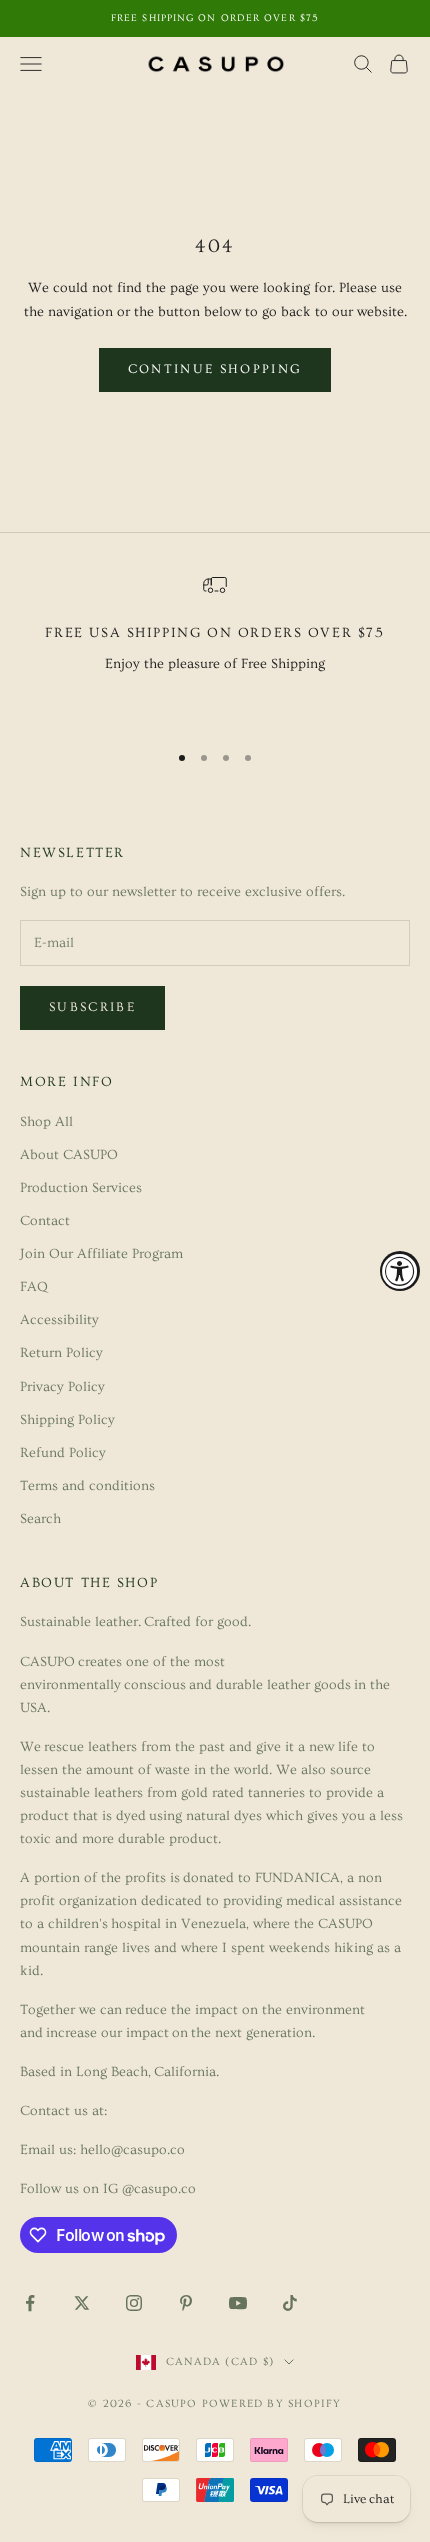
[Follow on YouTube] (238, 2303)
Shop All (46, 1122)
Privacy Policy (62, 1387)
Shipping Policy (67, 1420)
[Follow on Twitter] (82, 2303)
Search (40, 1519)
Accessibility (59, 1320)
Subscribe (92, 1007)
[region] (215, 648)
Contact (45, 1221)
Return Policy (61, 1353)
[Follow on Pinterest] (186, 2303)
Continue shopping (215, 369)
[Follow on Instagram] (134, 2303)
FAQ (34, 1287)
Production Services (81, 1188)
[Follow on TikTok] (290, 2303)
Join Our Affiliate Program (101, 1254)
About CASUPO (69, 1155)
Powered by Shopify (272, 2403)
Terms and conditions (87, 1486)
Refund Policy (63, 1453)
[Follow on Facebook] (30, 2303)
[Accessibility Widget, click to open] (400, 1271)
